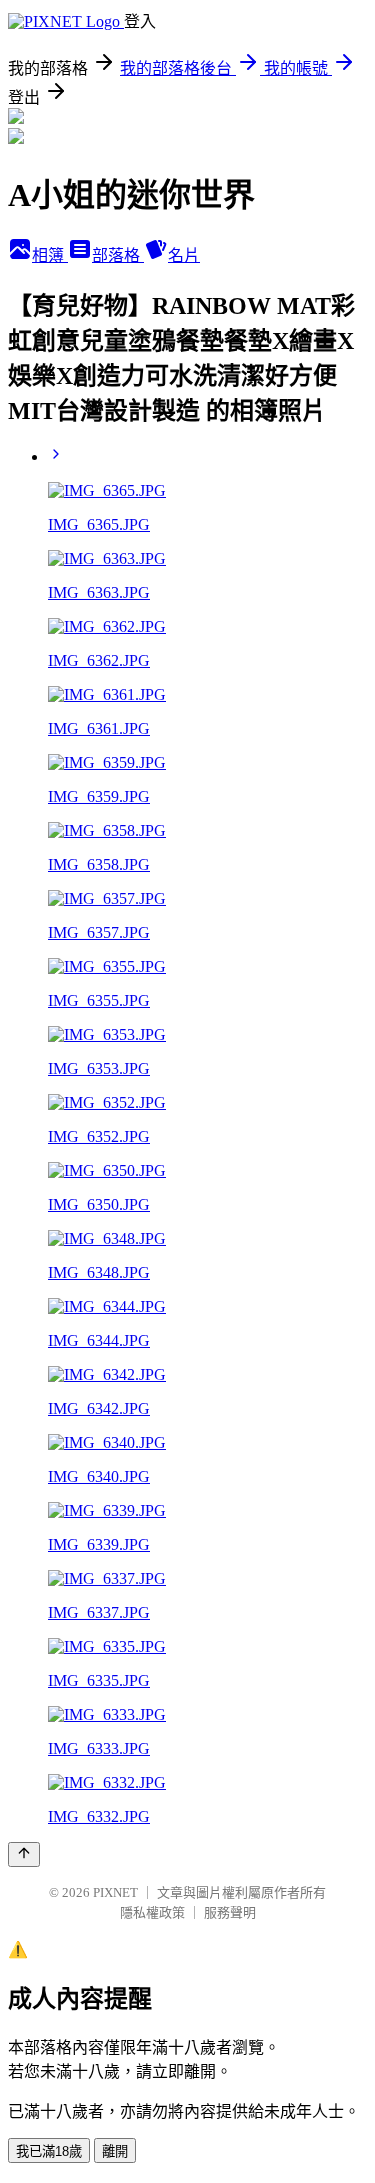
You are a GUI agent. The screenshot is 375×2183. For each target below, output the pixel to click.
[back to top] (24, 1854)
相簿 (50, 255)
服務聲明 (230, 1912)
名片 (184, 255)
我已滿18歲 (49, 2151)
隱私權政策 (152, 1912)
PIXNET (115, 1892)
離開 (115, 2151)
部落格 (118, 255)
